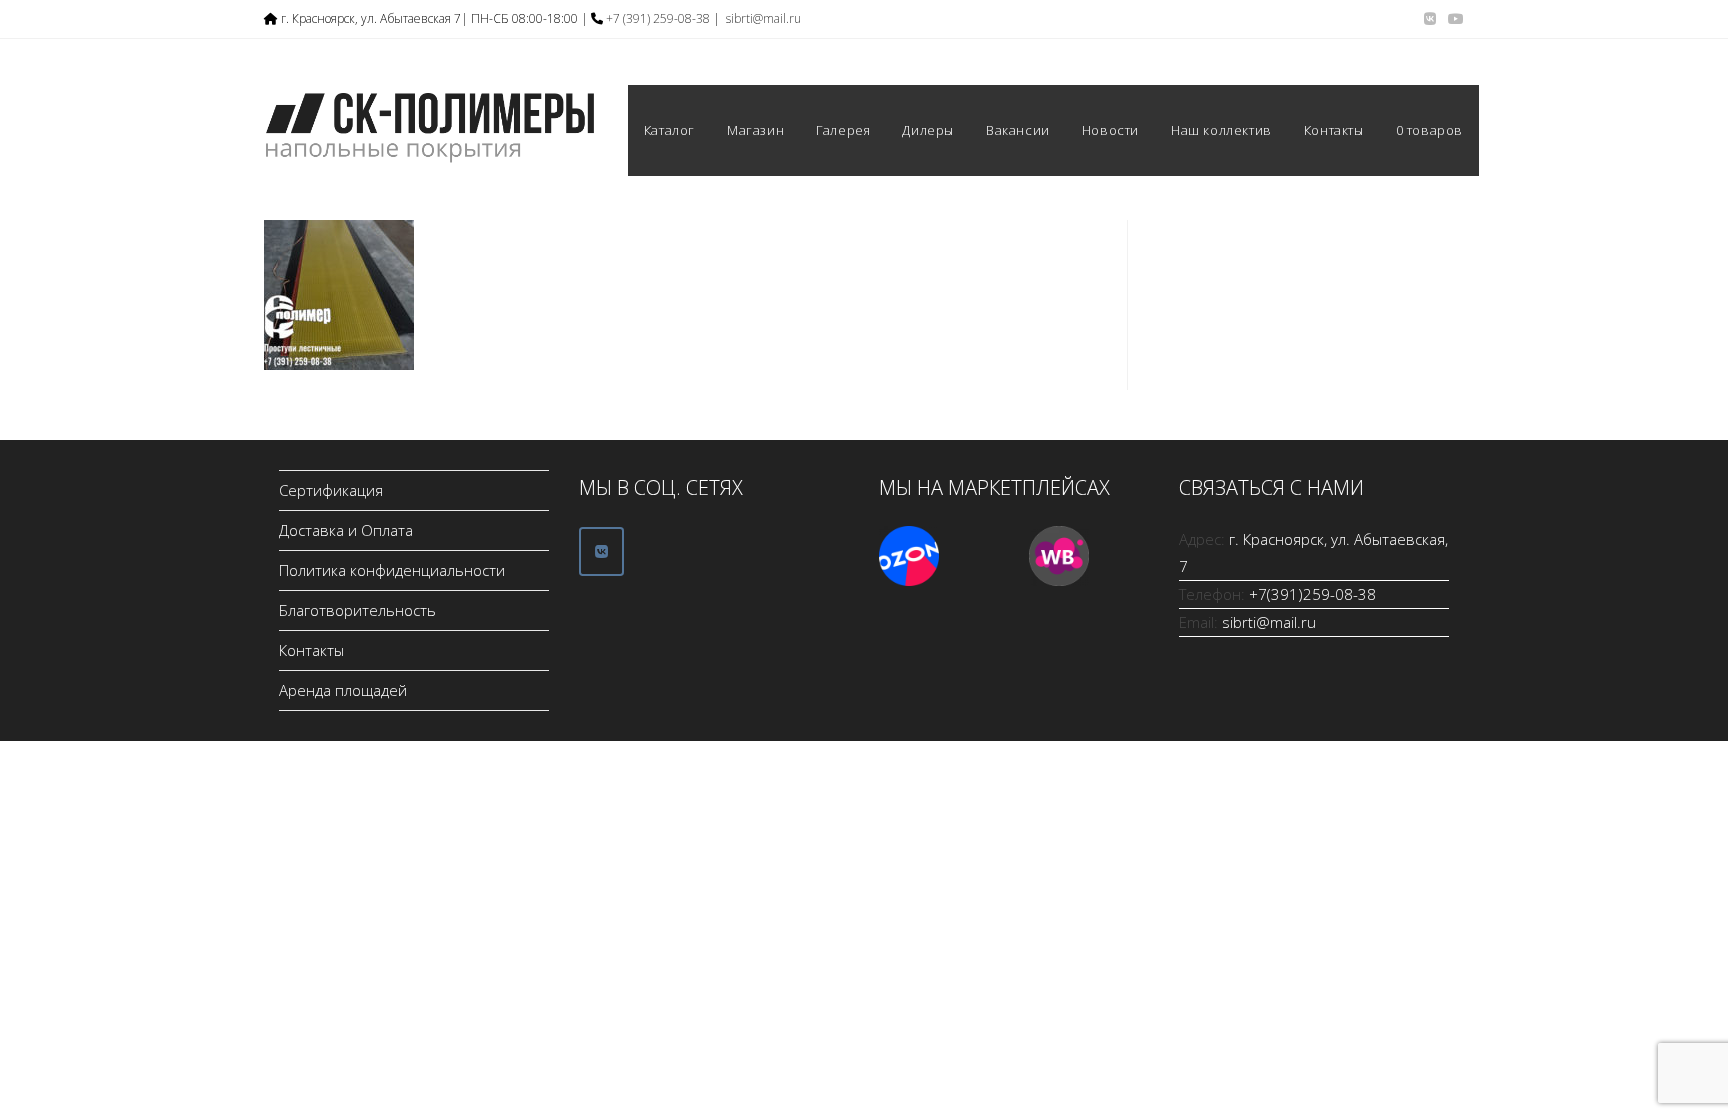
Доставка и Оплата (346, 530)
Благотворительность (357, 610)
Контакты (311, 650)
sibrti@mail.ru (763, 18)
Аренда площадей (343, 690)
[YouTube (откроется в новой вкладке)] (1453, 19)
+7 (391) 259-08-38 (658, 18)
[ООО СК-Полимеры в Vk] (601, 551)
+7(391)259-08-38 (1312, 594)
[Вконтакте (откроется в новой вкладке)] (1430, 19)
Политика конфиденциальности (392, 570)
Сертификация (331, 490)
